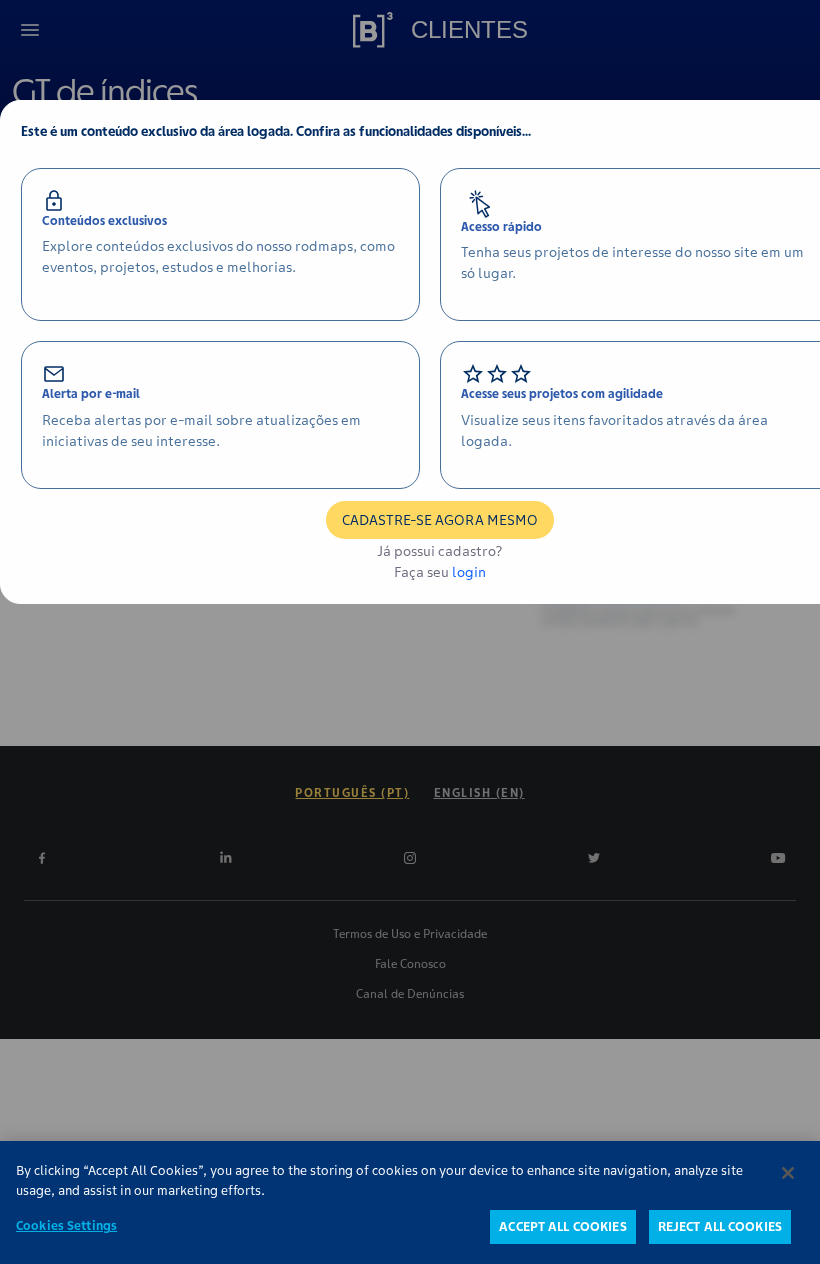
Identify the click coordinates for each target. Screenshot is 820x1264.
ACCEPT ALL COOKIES (562, 1226)
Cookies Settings (66, 1225)
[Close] (788, 1173)
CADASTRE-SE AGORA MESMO (440, 520)
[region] (410, 1202)
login (469, 572)
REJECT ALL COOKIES (720, 1226)
